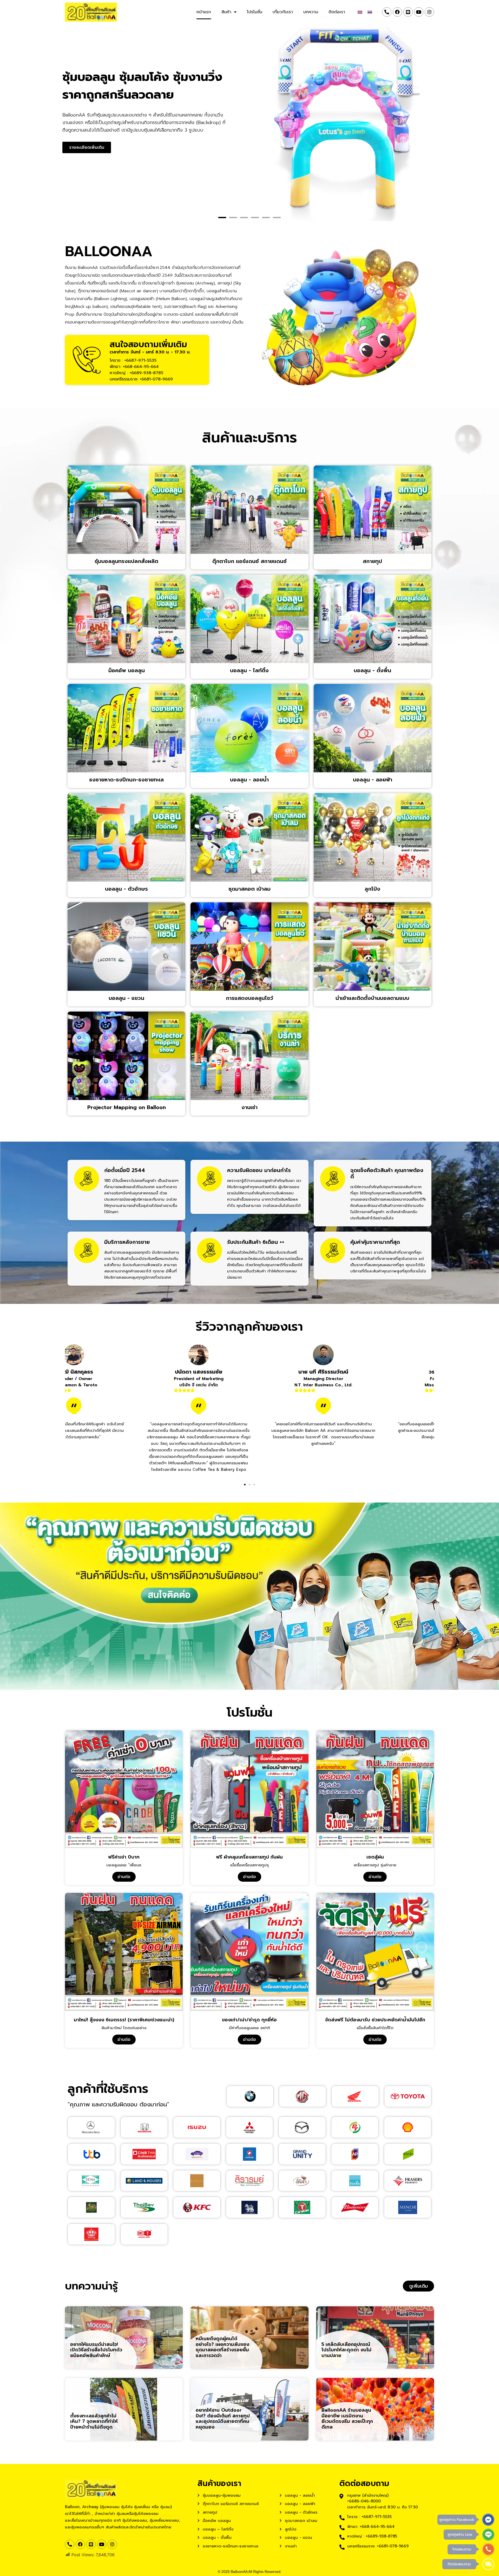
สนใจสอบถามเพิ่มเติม (150, 346)
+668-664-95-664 (141, 367)
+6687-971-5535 (140, 360)
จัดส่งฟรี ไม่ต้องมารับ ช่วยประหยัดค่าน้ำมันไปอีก (375, 2020)
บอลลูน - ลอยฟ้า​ (373, 780)
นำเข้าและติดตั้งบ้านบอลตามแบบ (372, 998)
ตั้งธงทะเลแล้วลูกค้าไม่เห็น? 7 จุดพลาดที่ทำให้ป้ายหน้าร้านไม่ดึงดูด (94, 2421)
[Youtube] (419, 12)
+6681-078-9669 (156, 379)
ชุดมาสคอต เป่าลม (249, 889)
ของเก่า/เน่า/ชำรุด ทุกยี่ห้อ (249, 2020)
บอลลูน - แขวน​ (126, 998)
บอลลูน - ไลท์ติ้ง (249, 670)
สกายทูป (372, 561)
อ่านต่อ (124, 1877)
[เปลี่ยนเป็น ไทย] (370, 12)
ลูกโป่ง (372, 889)
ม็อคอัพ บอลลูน (127, 670)
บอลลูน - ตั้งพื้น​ (372, 670)
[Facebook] (397, 12)
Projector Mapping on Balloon (127, 1107)
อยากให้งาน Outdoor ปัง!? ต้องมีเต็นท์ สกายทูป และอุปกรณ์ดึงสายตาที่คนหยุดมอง (223, 2419)
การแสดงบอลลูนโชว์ (249, 998)
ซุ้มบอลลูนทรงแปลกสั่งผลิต (126, 561)
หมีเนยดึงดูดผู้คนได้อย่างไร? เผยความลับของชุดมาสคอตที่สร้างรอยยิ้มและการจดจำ (222, 2347)
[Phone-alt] (387, 12)
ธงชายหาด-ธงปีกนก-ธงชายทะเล (126, 780)
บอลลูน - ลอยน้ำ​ (249, 780)
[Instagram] (429, 12)
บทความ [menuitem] (311, 12)
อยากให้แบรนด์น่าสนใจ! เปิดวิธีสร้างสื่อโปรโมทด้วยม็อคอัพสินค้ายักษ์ (96, 2350)
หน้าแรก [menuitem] (204, 12)
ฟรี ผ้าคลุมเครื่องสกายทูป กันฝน (249, 1857)
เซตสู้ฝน (375, 1857)
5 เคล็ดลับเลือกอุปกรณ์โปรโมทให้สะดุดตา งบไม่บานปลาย (346, 2350)
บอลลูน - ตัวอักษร (126, 889)
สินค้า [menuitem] (226, 12)
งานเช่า (249, 1107)
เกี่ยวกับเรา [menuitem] (283, 12)
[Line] (408, 12)
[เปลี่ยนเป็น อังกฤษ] (360, 12)
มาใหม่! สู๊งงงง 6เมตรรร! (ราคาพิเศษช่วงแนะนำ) (124, 2020)
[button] (222, 218)
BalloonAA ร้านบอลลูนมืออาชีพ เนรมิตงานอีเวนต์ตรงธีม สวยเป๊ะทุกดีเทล (347, 2419)
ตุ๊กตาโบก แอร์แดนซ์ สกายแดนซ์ (249, 561)
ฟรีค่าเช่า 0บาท (124, 1857)
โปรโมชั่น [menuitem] (255, 12)
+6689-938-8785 (146, 373)
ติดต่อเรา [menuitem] (337, 12)
